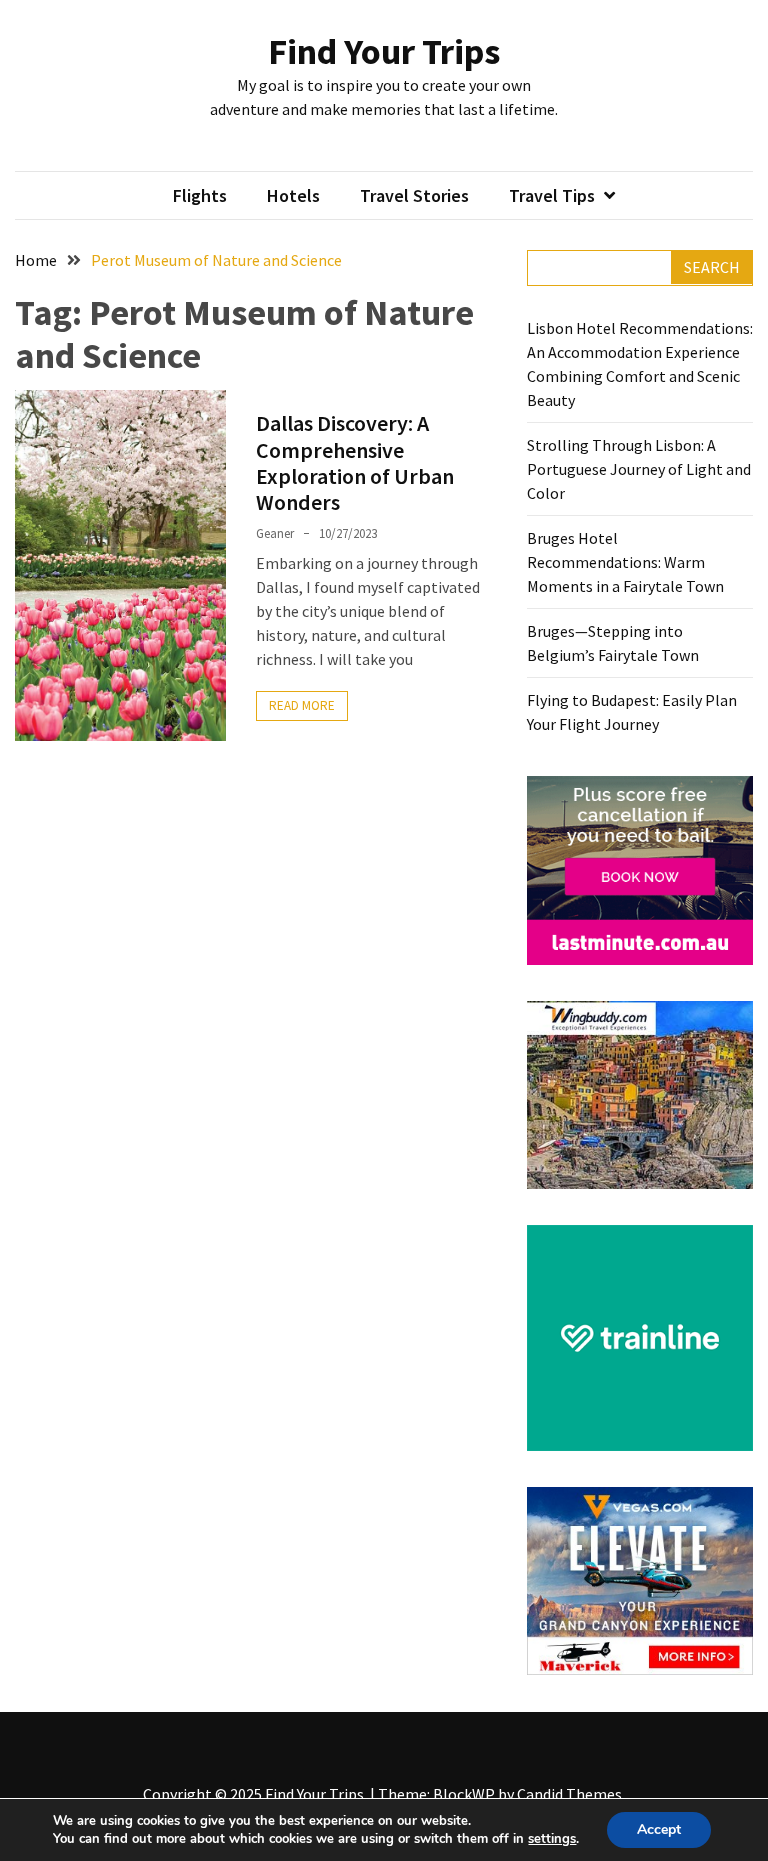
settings (552, 1839)
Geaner (275, 533)
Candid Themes (569, 1794)
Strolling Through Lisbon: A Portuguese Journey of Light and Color (639, 469)
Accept (659, 1829)
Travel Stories (414, 195)
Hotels (293, 195)
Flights (200, 195)
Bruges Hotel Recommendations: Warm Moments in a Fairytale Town (625, 562)
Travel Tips (552, 195)
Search (712, 267)
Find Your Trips (384, 51)
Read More (302, 705)
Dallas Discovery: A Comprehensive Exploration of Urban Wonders (355, 462)
